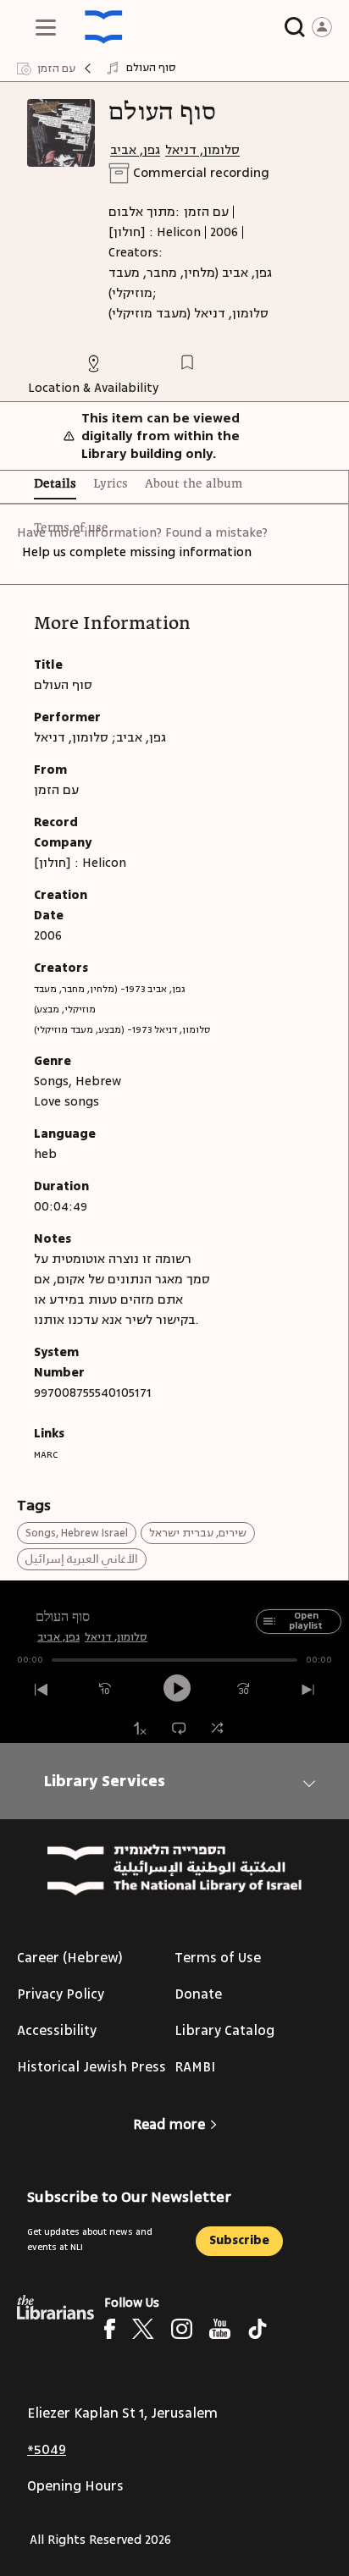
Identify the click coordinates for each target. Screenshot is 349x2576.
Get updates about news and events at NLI (90, 2240)
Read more (169, 2125)
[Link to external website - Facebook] (110, 2329)
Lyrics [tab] (111, 484)
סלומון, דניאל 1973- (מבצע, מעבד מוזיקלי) (122, 1030)
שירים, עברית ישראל (198, 1533)
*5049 (47, 2450)
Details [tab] (55, 484)
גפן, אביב (135, 150)
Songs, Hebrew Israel (77, 1533)
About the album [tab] (194, 484)
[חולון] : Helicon (155, 232)
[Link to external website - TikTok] (258, 2329)
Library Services (105, 1781)
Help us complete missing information (137, 552)
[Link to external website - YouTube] (220, 2329)
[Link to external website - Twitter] (143, 2329)
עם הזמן (206, 212)
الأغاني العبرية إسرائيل (82, 1559)
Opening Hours (75, 2486)
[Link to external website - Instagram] (182, 2329)
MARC (46, 1455)
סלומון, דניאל (202, 150)
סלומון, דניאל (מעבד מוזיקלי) (188, 314)
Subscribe (239, 2240)
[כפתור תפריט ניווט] (46, 27)
